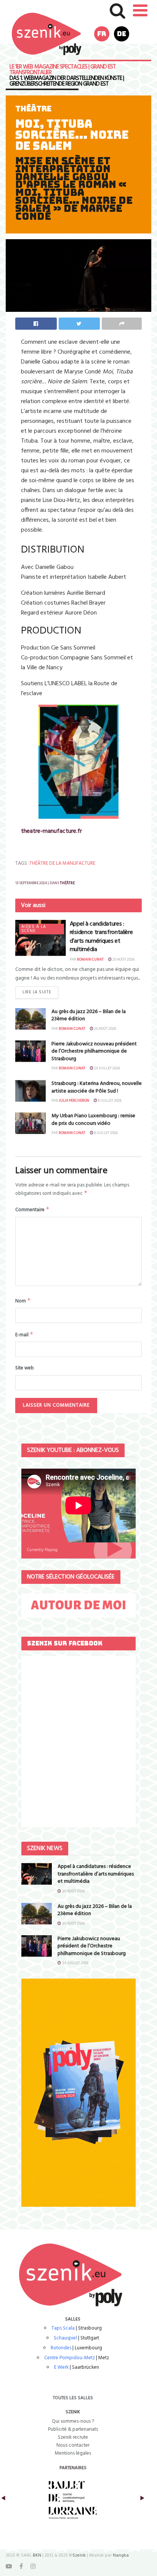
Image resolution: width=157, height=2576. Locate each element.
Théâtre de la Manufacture (62, 863)
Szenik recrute (73, 2437)
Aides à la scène (34, 929)
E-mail (24, 1335)
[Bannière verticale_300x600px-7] (78, 2092)
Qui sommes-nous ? (73, 2421)
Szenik (79, 2555)
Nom (23, 1301)
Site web (25, 1368)
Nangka (121, 2555)
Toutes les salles (73, 2398)
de (122, 34)
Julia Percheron (74, 1101)
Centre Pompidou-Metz (70, 2358)
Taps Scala (63, 2328)
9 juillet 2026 (109, 1101)
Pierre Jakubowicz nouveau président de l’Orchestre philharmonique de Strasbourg (94, 1051)
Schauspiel (65, 2338)
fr (102, 34)
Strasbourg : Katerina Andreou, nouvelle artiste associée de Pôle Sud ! (97, 1087)
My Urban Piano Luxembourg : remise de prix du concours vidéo (93, 1120)
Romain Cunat (90, 959)
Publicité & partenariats (73, 2429)
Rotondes (61, 2348)
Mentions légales (73, 2453)
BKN (37, 2555)
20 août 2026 (123, 959)
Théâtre (33, 109)
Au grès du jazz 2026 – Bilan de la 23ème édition (89, 1016)
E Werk (61, 2367)
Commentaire (32, 1210)
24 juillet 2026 (107, 1068)
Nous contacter (73, 2445)
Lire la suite (37, 992)
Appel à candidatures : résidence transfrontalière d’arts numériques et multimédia (101, 937)
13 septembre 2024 (31, 883)
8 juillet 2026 (106, 1133)
